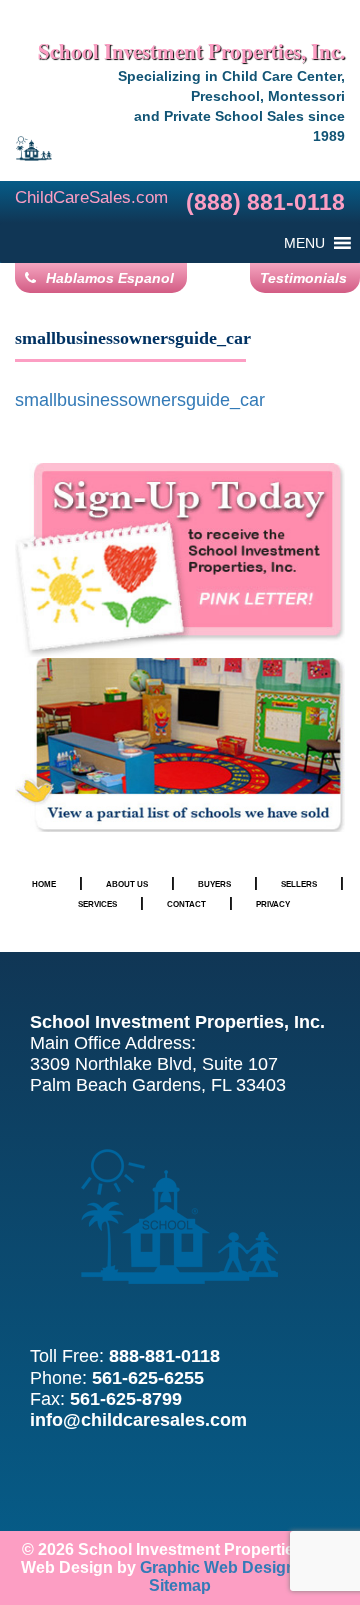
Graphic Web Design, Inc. (235, 1567)
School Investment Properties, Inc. (191, 51)
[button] (304, 243)
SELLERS (299, 884)
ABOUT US (127, 884)
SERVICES (97, 904)
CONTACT (186, 904)
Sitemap (180, 1585)
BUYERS (214, 884)
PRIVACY (273, 904)
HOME (44, 884)
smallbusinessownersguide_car (140, 400)
